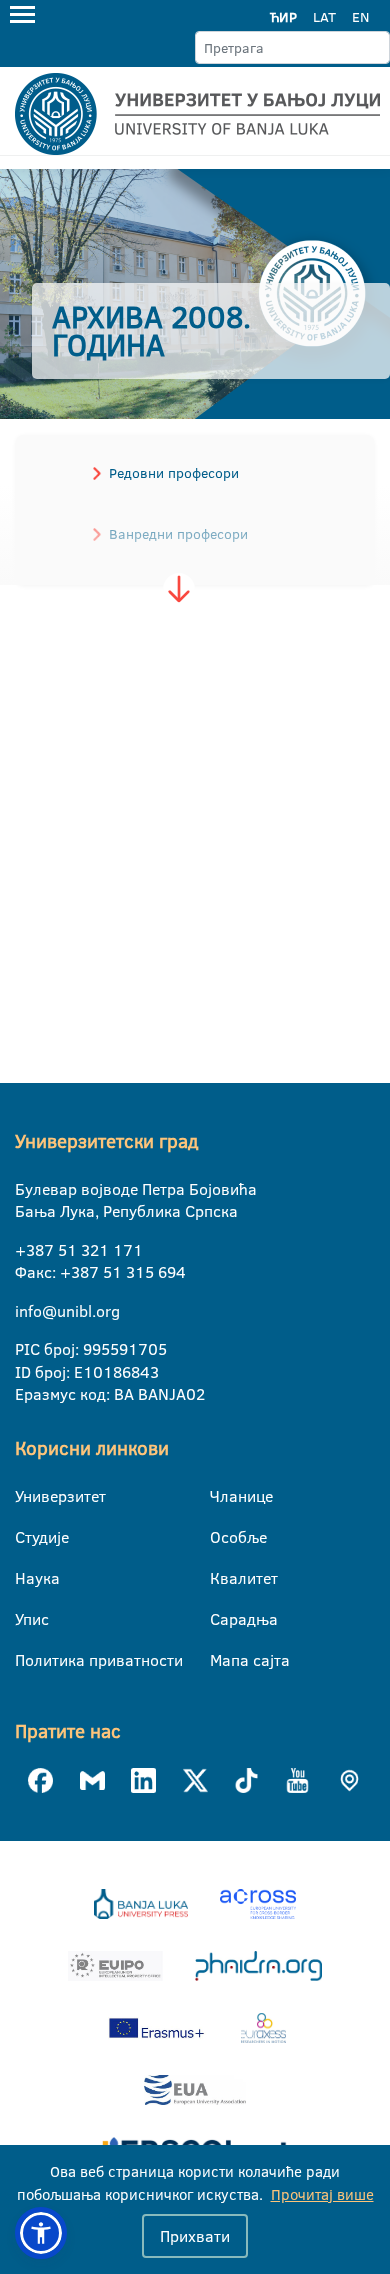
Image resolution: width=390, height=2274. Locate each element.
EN (360, 17)
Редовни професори (174, 473)
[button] (41, 2233)
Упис (27, 1619)
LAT (324, 17)
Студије (27, 1537)
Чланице (222, 1496)
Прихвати (195, 2236)
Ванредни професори (178, 534)
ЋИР (283, 17)
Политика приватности (27, 1660)
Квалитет (222, 1578)
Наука (27, 1578)
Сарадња (222, 1619)
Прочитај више (322, 2194)
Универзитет (27, 1496)
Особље (222, 1537)
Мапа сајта (222, 1660)
